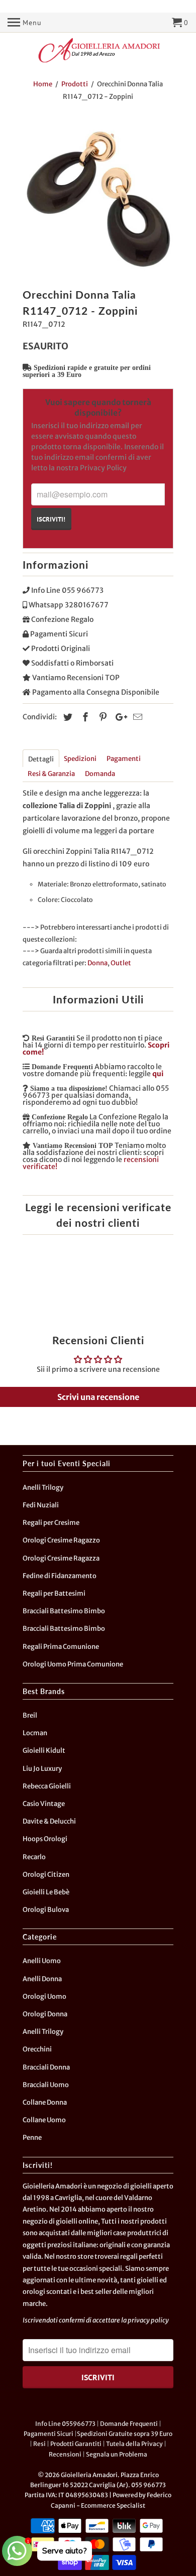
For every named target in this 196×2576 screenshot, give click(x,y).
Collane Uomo (44, 2120)
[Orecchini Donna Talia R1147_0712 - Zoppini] (98, 197)
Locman (35, 1733)
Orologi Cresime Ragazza (61, 1558)
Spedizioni (80, 759)
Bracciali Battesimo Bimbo (64, 1611)
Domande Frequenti (129, 2424)
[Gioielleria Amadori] (98, 50)
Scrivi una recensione (98, 1397)
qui (158, 1074)
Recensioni (65, 2454)
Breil (30, 1715)
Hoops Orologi (45, 1839)
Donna (97, 963)
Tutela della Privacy (134, 2444)
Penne (32, 2138)
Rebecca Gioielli (47, 1786)
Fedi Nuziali (41, 1505)
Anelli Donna (42, 1979)
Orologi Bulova (46, 1910)
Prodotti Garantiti (76, 2444)
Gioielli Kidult (44, 1751)
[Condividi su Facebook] (84, 717)
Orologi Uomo (44, 1997)
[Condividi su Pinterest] (102, 717)
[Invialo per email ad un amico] (136, 717)
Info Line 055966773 (65, 2424)
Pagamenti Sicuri (48, 2434)
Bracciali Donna (46, 2067)
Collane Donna (45, 2102)
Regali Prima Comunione (61, 1647)
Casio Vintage (44, 1804)
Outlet (121, 963)
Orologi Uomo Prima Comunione (73, 1664)
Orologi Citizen (46, 1875)
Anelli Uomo (42, 1961)
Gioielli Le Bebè (46, 1892)
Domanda (100, 774)
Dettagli (41, 759)
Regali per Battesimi (54, 1593)
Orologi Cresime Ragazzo (61, 1540)
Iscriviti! (51, 519)
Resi (39, 2444)
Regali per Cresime (51, 1523)
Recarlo (34, 1857)
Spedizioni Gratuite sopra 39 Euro (125, 2434)
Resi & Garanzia (51, 774)
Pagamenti (124, 759)
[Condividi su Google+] (119, 717)
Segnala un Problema (117, 2454)
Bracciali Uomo (46, 2085)
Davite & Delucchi (49, 1821)
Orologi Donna (45, 2014)
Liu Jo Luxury (42, 1769)
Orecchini (37, 2049)
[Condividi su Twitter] (66, 717)
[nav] (25, 23)
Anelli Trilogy (43, 1488)
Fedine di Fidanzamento (60, 1576)
